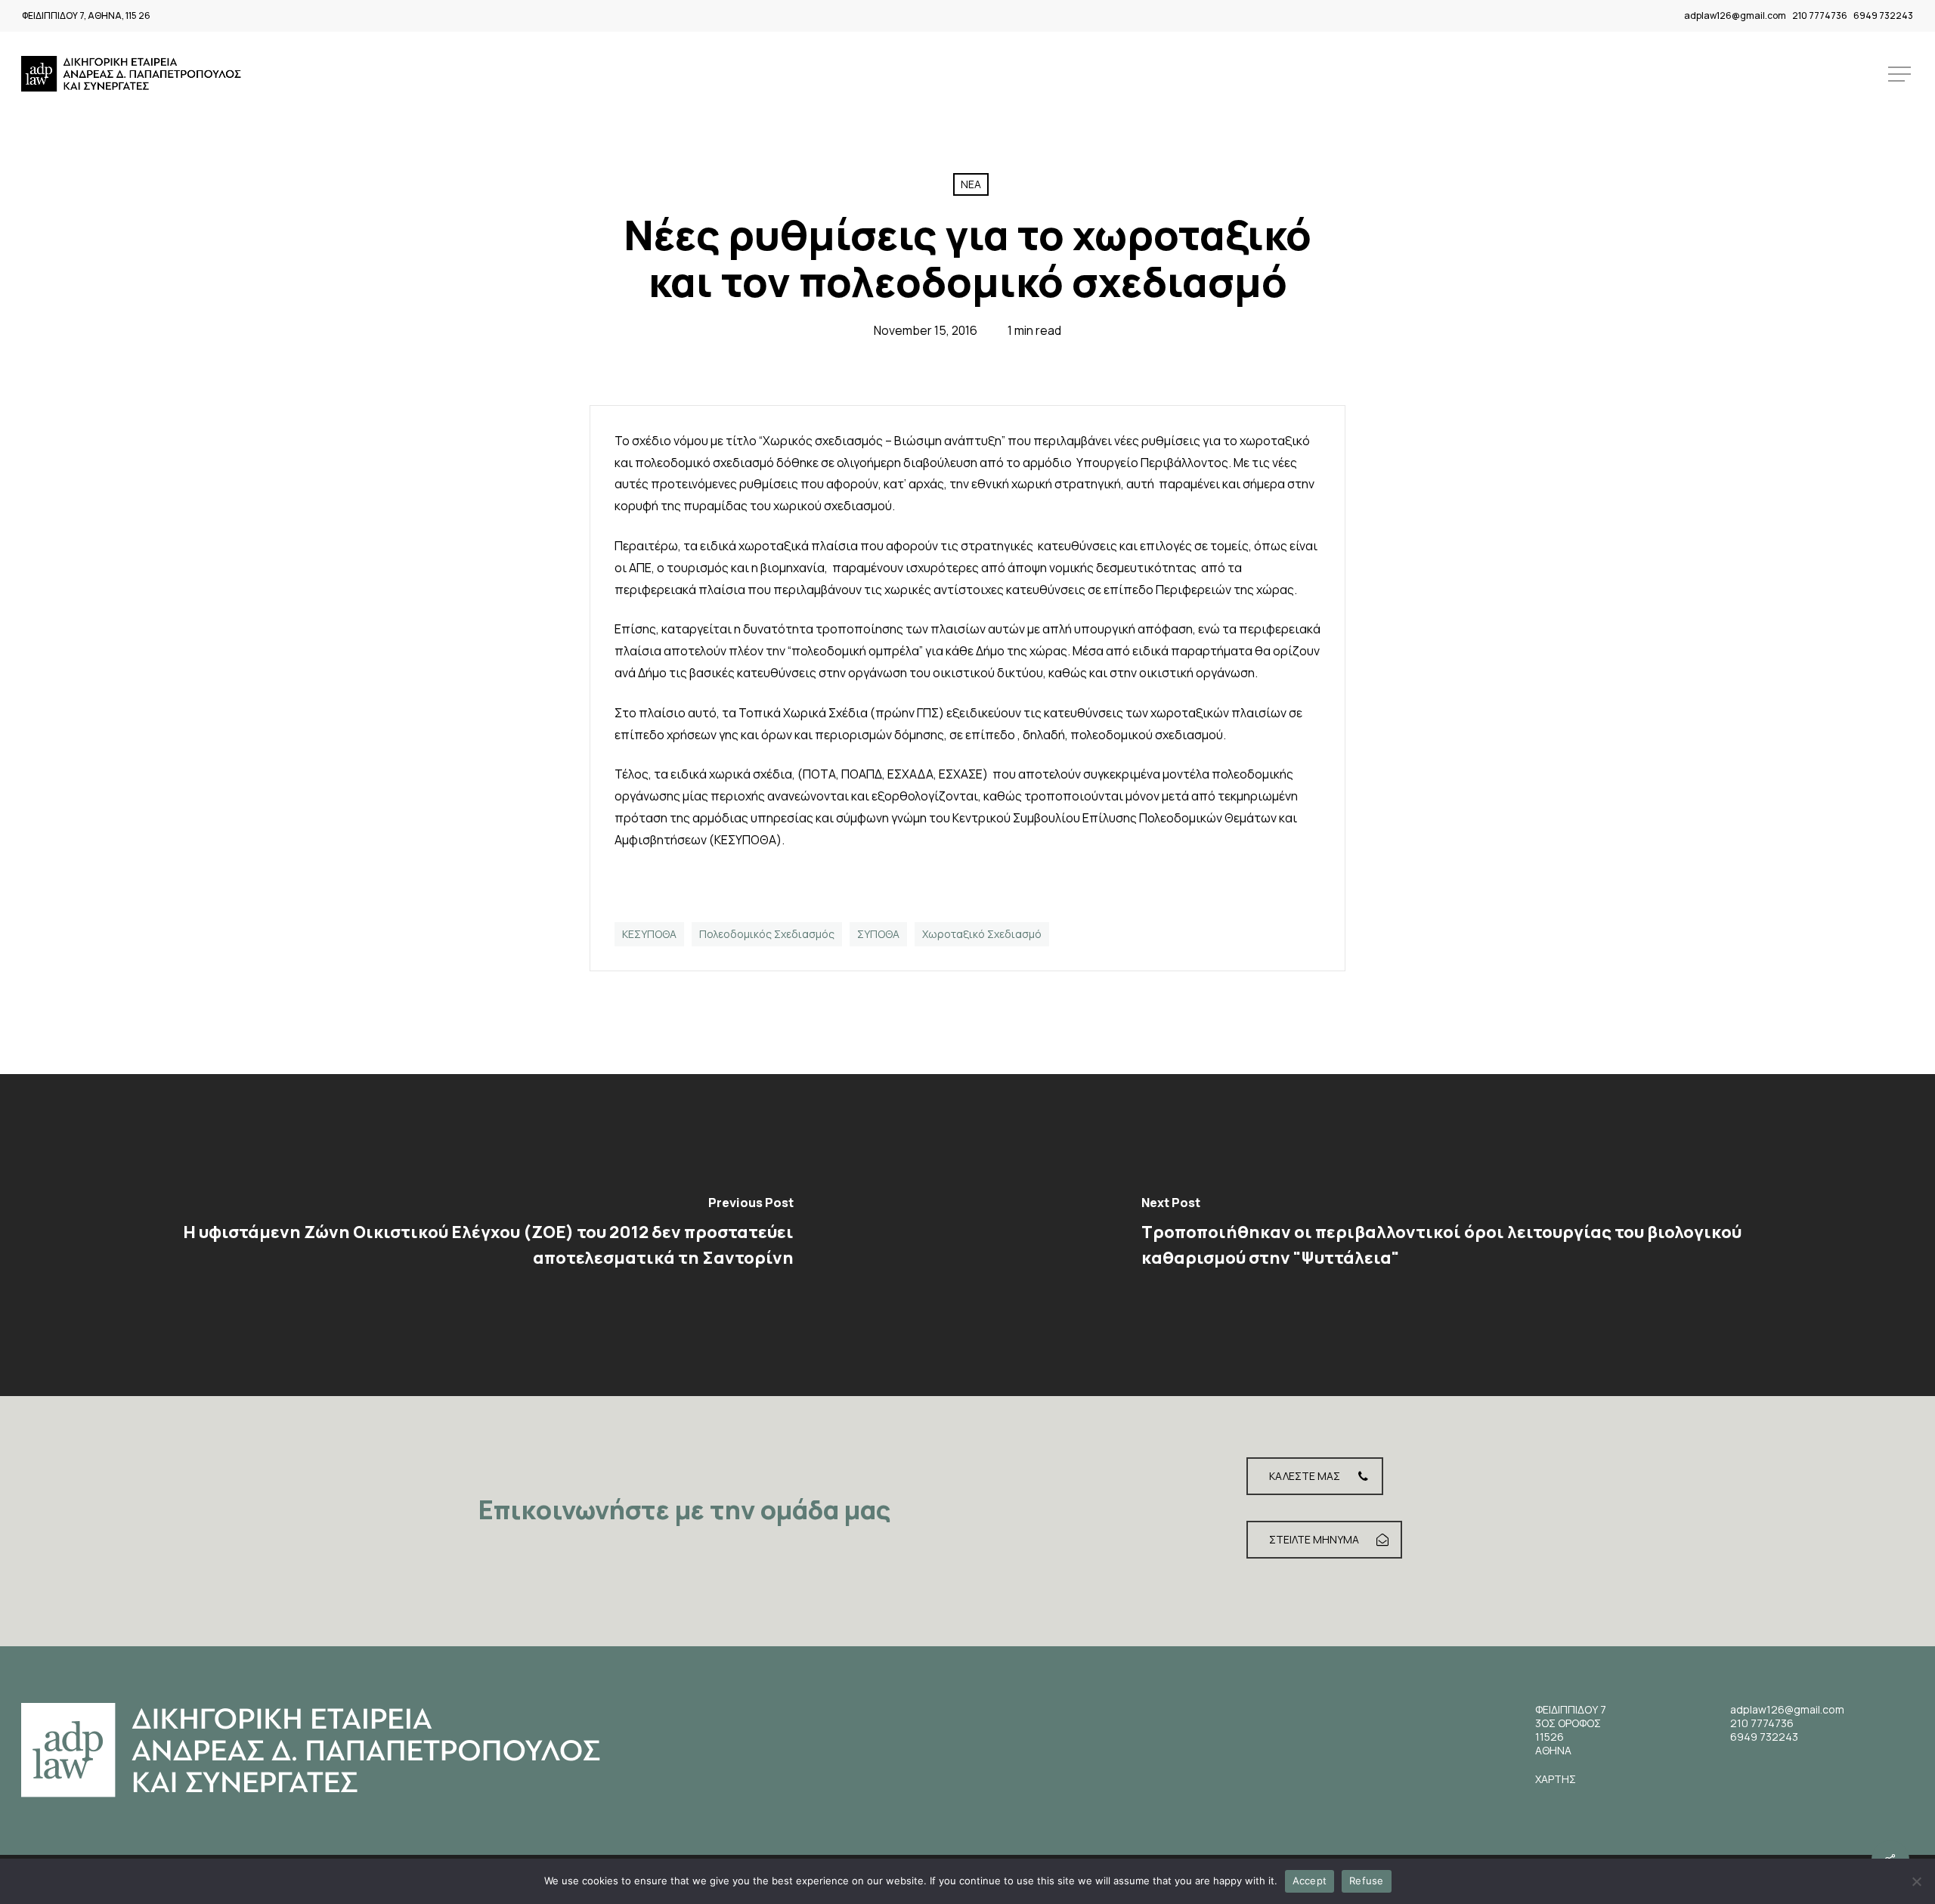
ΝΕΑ (971, 184)
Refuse (1367, 1881)
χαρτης (1556, 1779)
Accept (1310, 1881)
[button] (1901, 74)
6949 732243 (1883, 15)
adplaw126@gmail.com (1735, 15)
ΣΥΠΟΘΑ (878, 934)
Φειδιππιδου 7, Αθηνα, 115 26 (86, 15)
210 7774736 (1820, 15)
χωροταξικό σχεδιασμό (982, 934)
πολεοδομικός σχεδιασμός (767, 934)
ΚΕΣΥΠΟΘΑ (649, 934)
